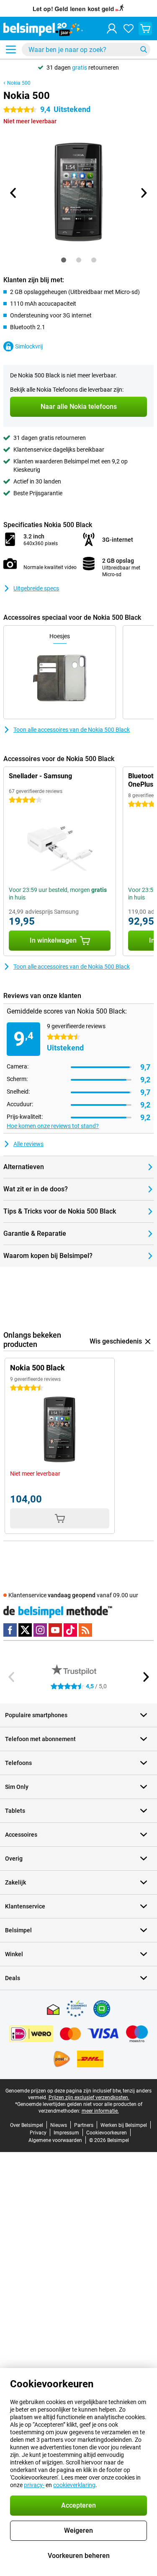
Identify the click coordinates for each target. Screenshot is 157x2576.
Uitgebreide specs (36, 588)
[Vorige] (14, 193)
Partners (84, 2125)
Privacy (38, 2133)
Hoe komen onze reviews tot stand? (53, 1126)
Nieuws (59, 2125)
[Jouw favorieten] (129, 29)
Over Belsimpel (27, 2125)
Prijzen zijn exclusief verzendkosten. (89, 2098)
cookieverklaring (74, 2485)
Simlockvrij (29, 346)
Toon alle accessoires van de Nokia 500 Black (72, 730)
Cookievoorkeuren (107, 2133)
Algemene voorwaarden (55, 2140)
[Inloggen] (112, 29)
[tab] (64, 260)
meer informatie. (100, 2111)
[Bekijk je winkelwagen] (145, 29)
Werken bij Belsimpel (124, 2125)
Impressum (66, 2133)
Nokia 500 (19, 83)
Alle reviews (28, 1144)
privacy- (34, 2485)
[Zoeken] (144, 49)
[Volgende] (144, 193)
